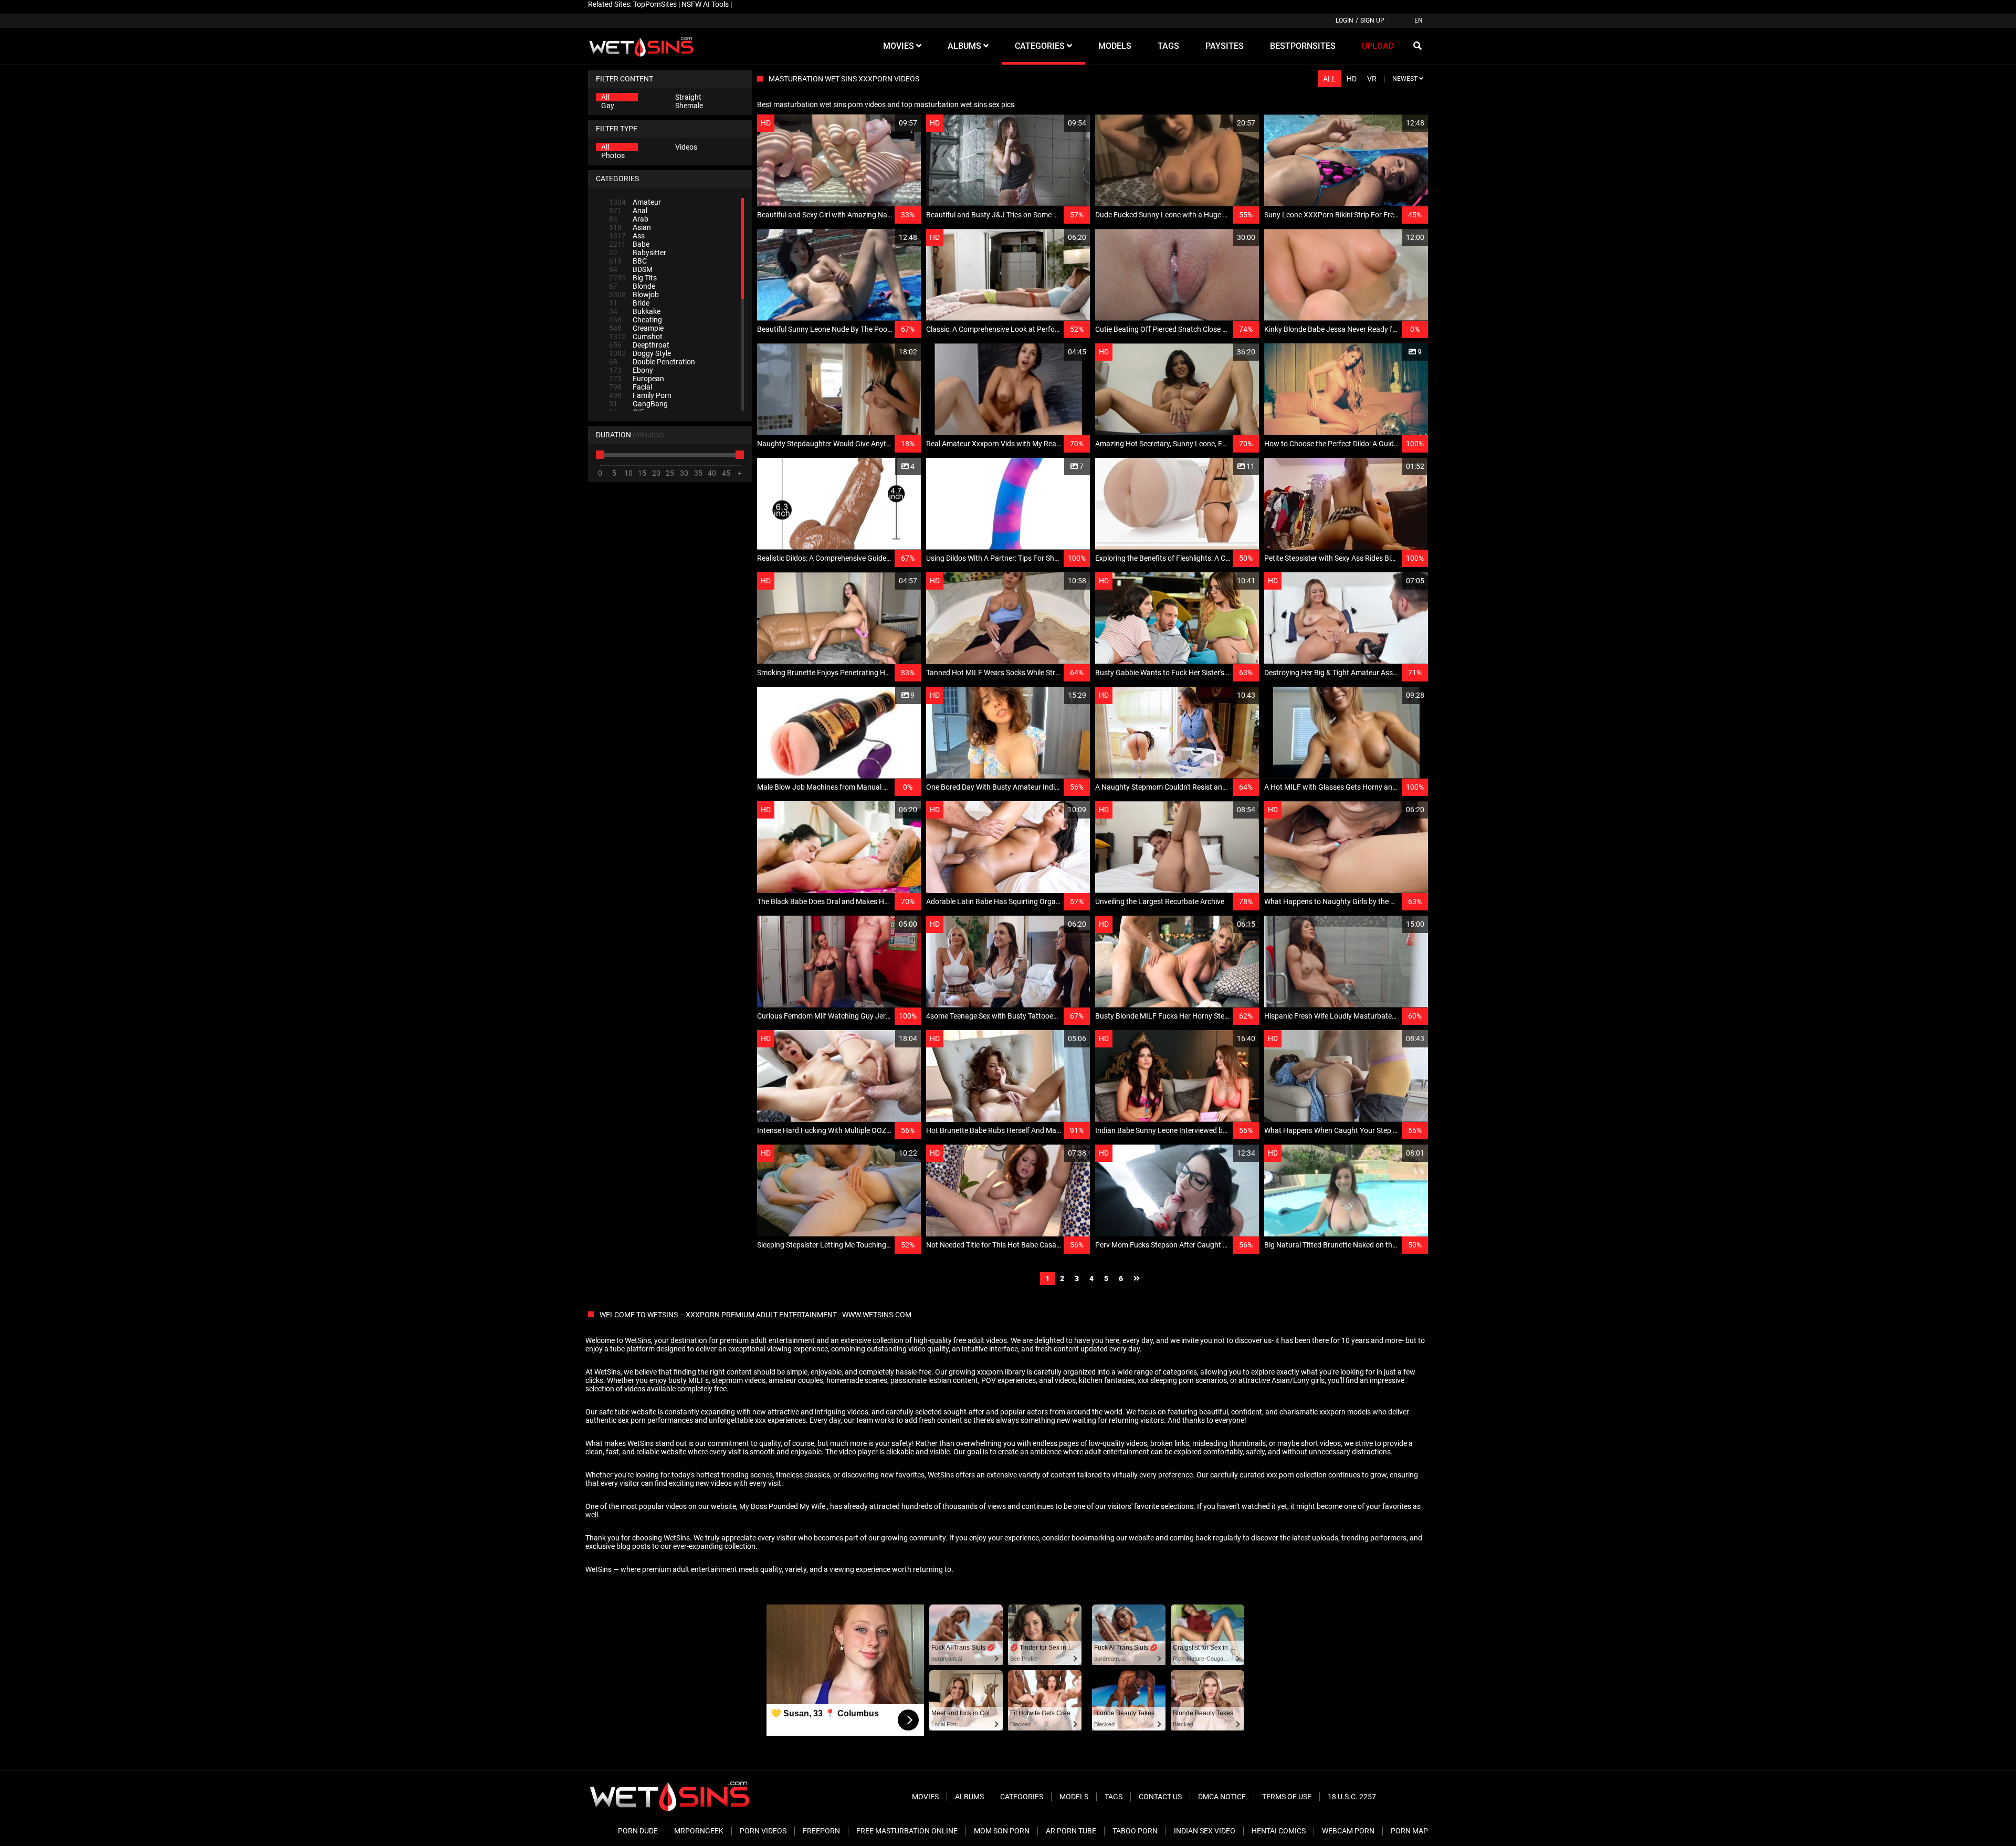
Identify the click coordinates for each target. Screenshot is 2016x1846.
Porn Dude (638, 1831)
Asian (630, 227)
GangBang (638, 404)
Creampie (636, 328)
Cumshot (636, 337)
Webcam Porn (1348, 1831)
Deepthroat (639, 345)
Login (1345, 20)
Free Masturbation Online (907, 1831)
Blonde (632, 286)
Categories (1022, 1797)
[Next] (1137, 1279)
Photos (613, 155)
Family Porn (640, 395)
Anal (628, 211)
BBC (628, 261)
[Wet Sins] (641, 46)
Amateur (635, 202)
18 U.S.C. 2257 (1352, 1797)
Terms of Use (1287, 1797)
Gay (608, 106)
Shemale (689, 106)
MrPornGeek (699, 1831)
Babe (629, 244)
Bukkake (635, 311)
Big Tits (633, 278)
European (637, 379)
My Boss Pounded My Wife (782, 1506)
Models (1074, 1797)
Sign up (1372, 20)
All (605, 97)
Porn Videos (763, 1831)
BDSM (631, 269)
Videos (686, 147)
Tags (1114, 1797)
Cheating (636, 320)
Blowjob (634, 295)
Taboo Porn (1135, 1831)
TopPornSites (655, 4)
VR (1372, 79)
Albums (969, 1797)
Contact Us (1160, 1797)
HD (1352, 79)
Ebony (631, 370)
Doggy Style (640, 353)
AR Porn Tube (1071, 1831)
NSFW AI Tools (705, 4)
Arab (629, 219)
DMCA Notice (1222, 1797)
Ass (627, 236)
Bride (629, 303)
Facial (631, 387)
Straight (688, 97)
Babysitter (638, 253)
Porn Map (1409, 1831)
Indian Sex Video (1205, 1831)
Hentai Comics (1279, 1831)
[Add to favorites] (888, 123)
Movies (925, 1797)
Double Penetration (652, 362)
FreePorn (821, 1831)
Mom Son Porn (1002, 1831)
